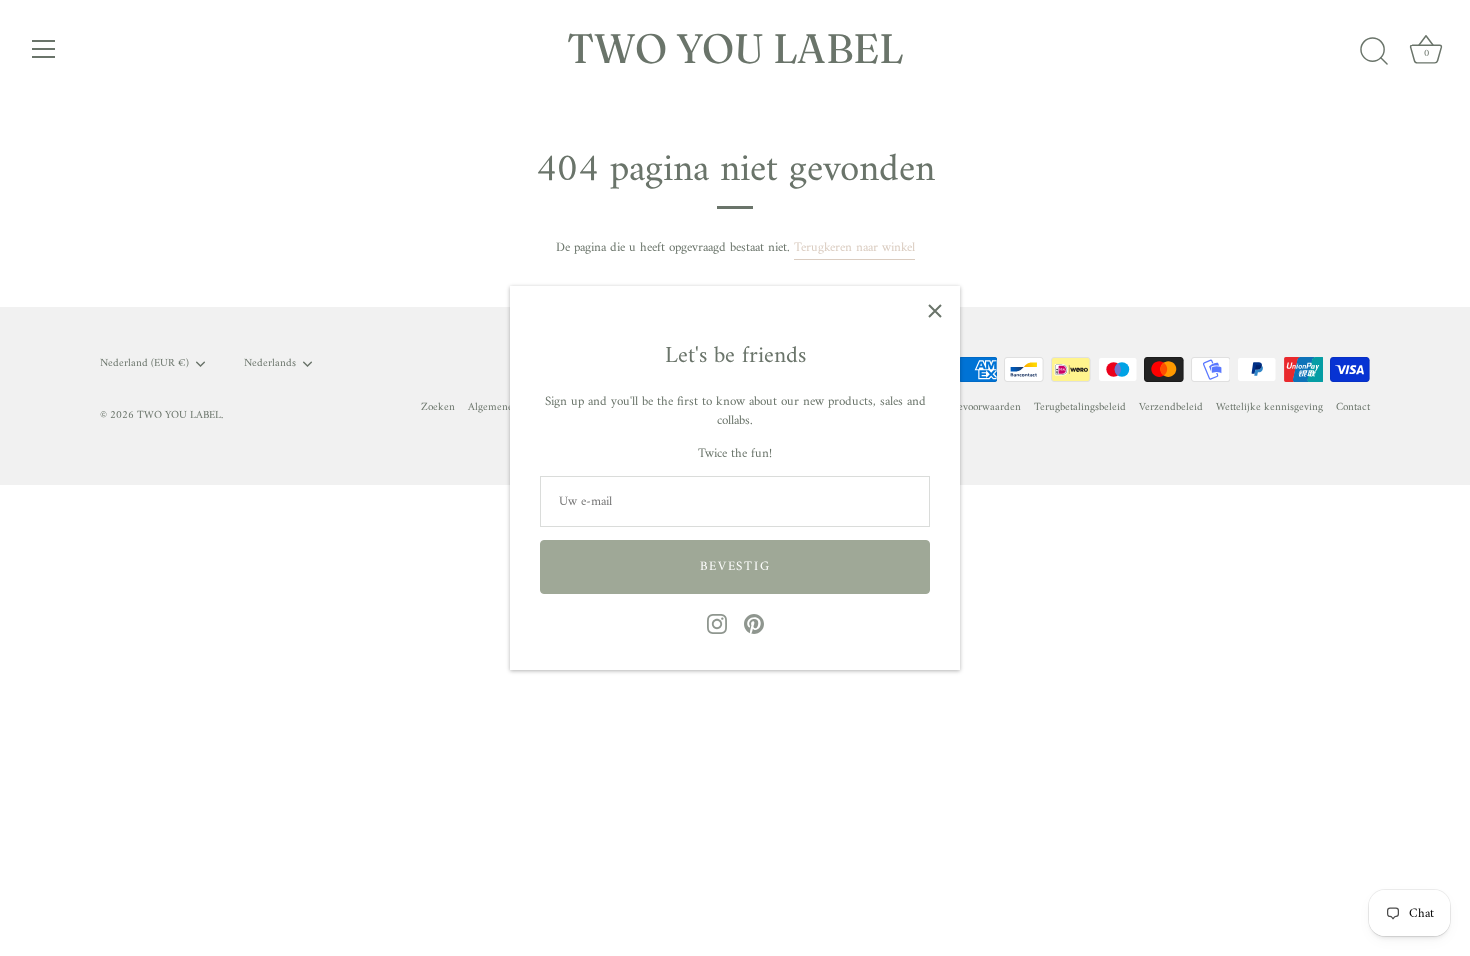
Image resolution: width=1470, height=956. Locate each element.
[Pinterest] (754, 623)
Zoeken (438, 407)
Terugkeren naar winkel (854, 247)
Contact (1353, 407)
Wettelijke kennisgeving (1269, 407)
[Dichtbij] (935, 311)
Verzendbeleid (1171, 407)
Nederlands (270, 364)
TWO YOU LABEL (735, 48)
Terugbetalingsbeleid (1080, 407)
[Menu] (44, 49)
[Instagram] (717, 623)
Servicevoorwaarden (976, 407)
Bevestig (735, 566)
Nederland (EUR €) (144, 364)
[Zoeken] (1374, 52)
